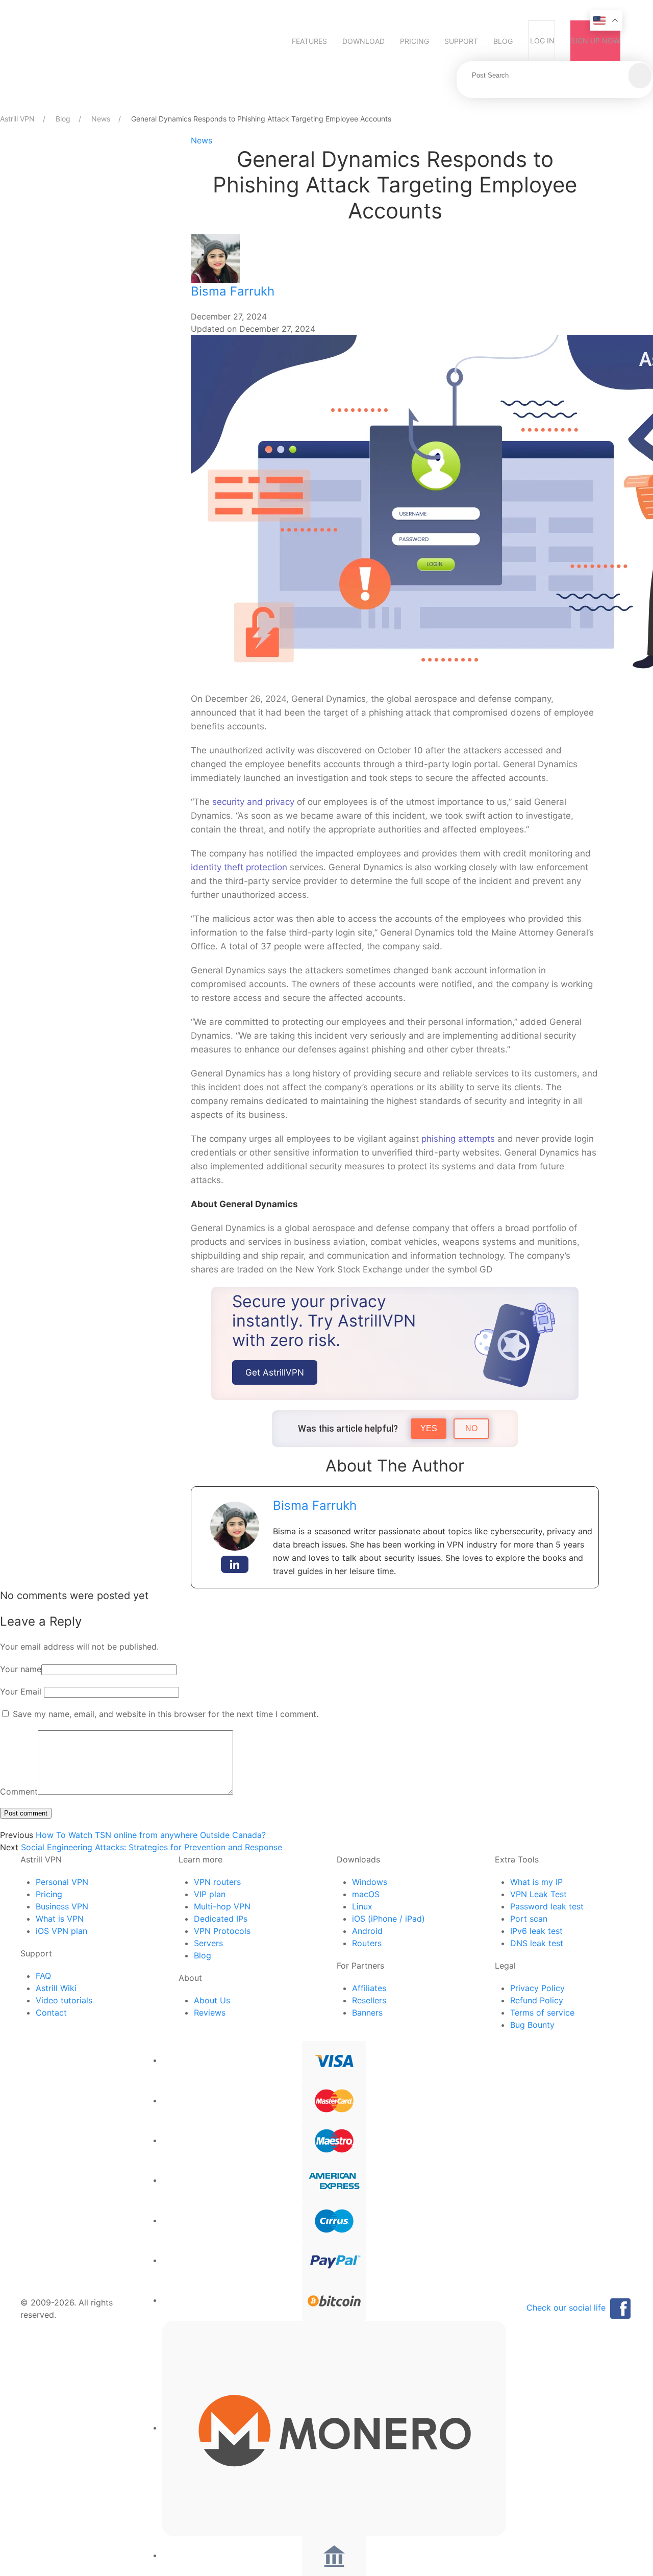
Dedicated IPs (221, 1919)
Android (367, 1931)
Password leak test (547, 1906)
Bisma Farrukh (233, 291)
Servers (208, 1943)
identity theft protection (239, 867)
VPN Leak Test (538, 1894)
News (101, 119)
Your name (21, 1669)
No (471, 1428)
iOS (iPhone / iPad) (388, 1919)
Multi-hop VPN (222, 1906)
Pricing (415, 41)
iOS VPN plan (61, 1931)
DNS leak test (537, 1943)
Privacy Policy (537, 1988)
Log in (542, 41)
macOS (366, 1894)
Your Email (21, 1691)
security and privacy (253, 802)
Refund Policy (537, 2000)
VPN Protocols (222, 1931)
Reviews (210, 2013)
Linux (362, 1906)
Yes (429, 1428)
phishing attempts (458, 1139)
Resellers (369, 2000)
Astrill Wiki (56, 1988)
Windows (370, 1882)
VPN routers (217, 1882)
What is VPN (60, 1919)
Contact (51, 2013)
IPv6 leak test (536, 1931)
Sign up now (595, 41)
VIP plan (210, 1894)
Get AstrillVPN (275, 1372)
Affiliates (369, 1988)
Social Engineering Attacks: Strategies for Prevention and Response (152, 1847)
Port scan (529, 1919)
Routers (367, 1943)
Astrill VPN (17, 119)
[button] (640, 76)
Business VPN (62, 1906)
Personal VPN (62, 1882)
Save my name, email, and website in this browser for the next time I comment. (166, 1714)
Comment (19, 1792)
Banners (367, 2013)
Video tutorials (64, 2000)
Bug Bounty (532, 2025)
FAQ (43, 1976)
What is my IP (536, 1882)
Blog (503, 41)
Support (461, 41)
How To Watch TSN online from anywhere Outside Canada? (151, 1835)
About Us (212, 2000)
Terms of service (542, 2013)
